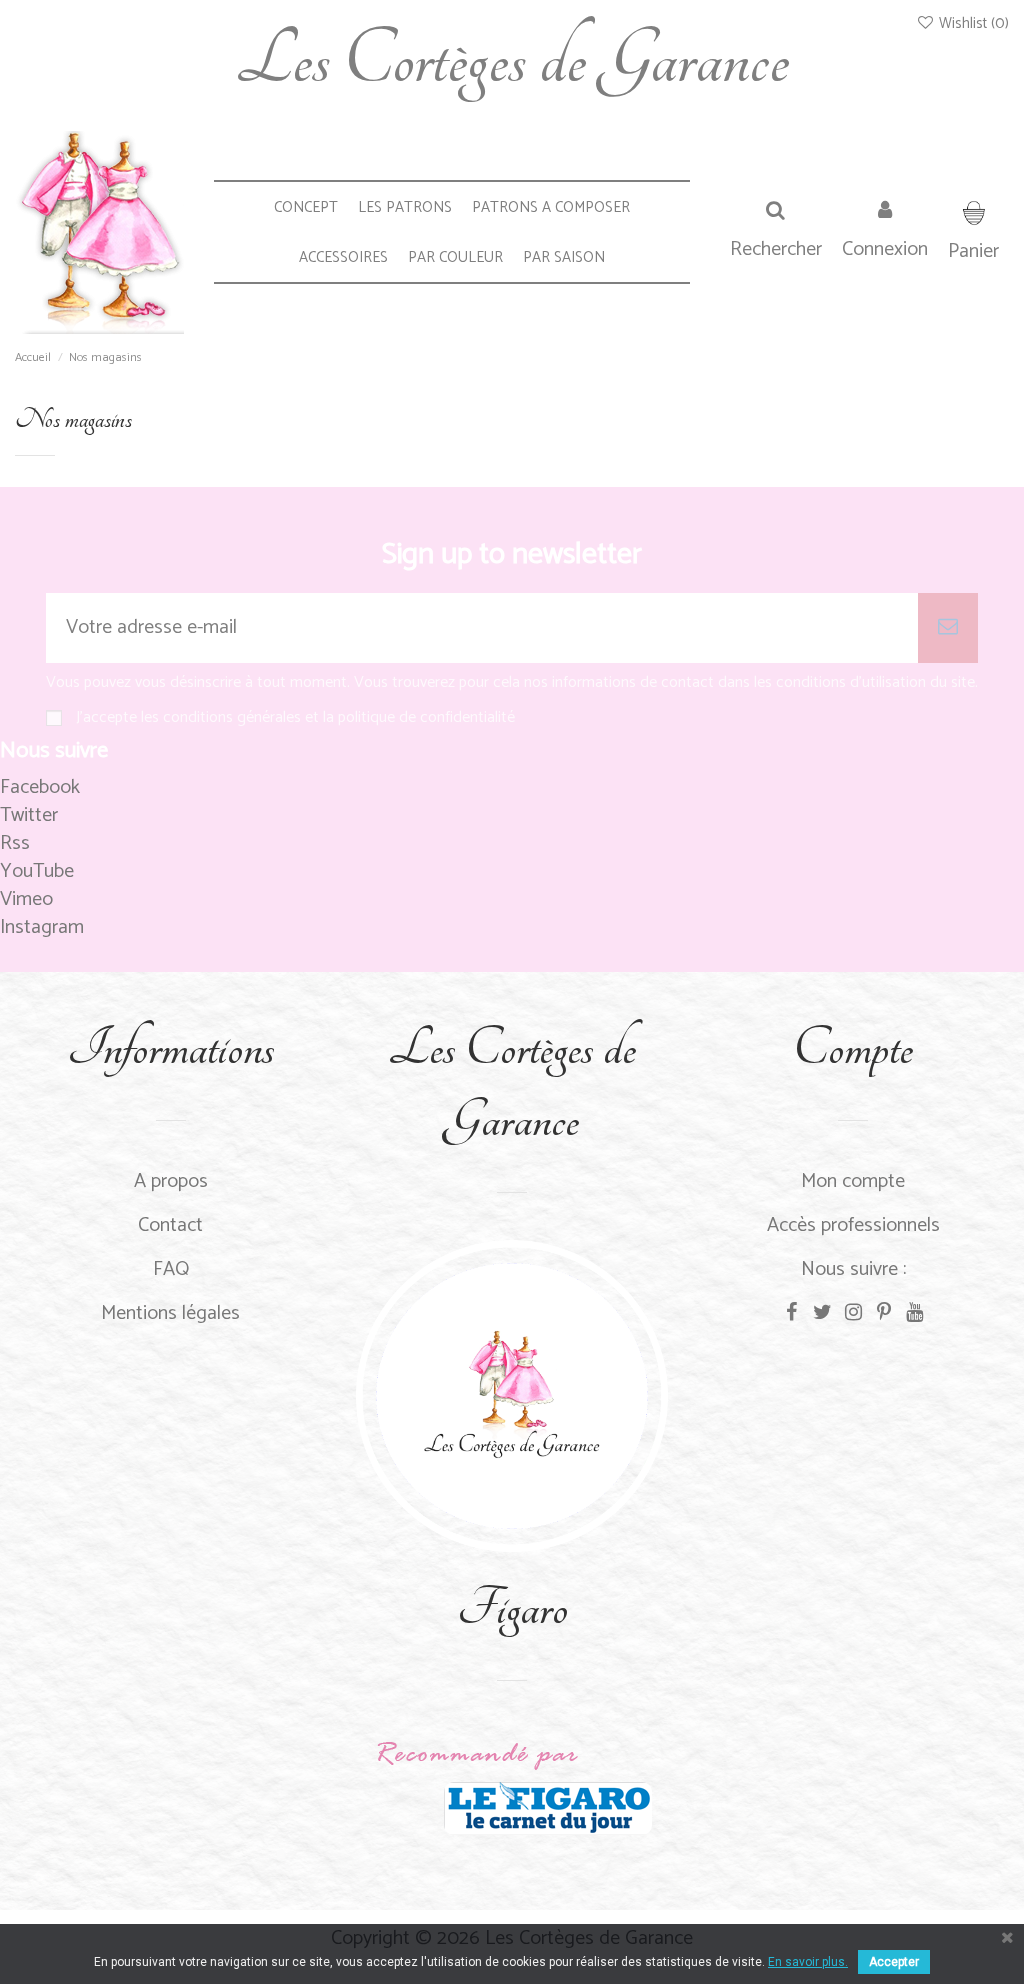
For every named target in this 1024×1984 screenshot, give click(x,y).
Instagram (42, 927)
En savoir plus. (808, 1962)
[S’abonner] (948, 628)
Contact (170, 1225)
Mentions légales (170, 1313)
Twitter (29, 815)
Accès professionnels (853, 1225)
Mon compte (853, 1181)
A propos (171, 1181)
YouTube (37, 871)
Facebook (40, 787)
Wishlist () (972, 23)
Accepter (894, 1962)
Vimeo (26, 899)
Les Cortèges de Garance (512, 60)
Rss (15, 843)
